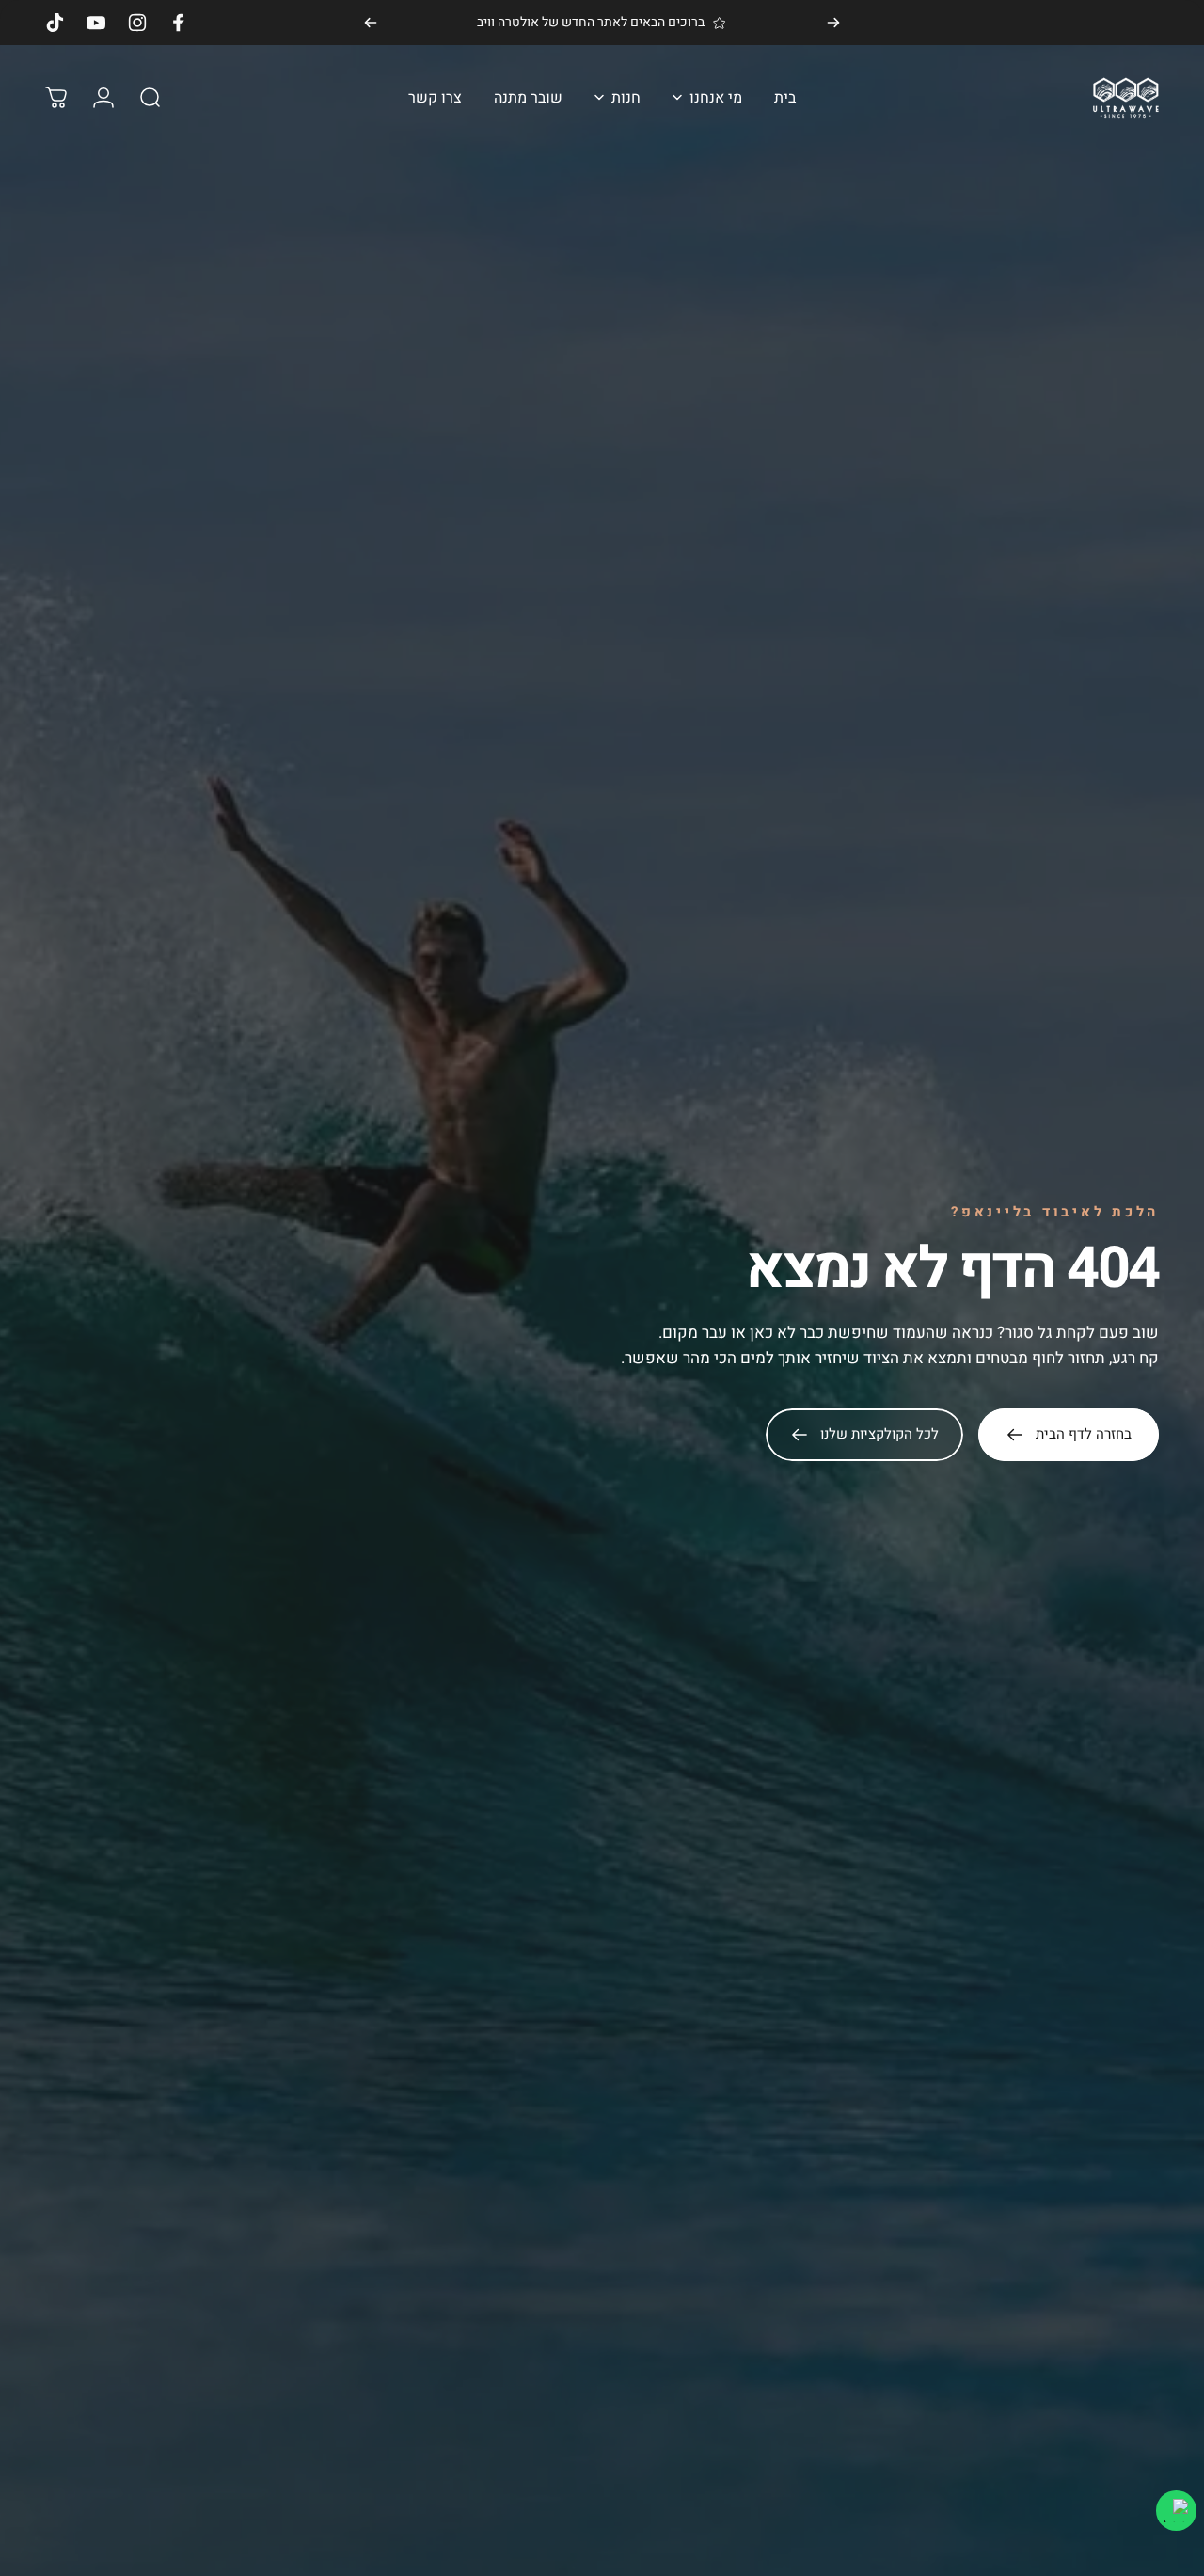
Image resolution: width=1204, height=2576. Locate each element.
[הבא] (371, 23)
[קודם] (833, 23)
